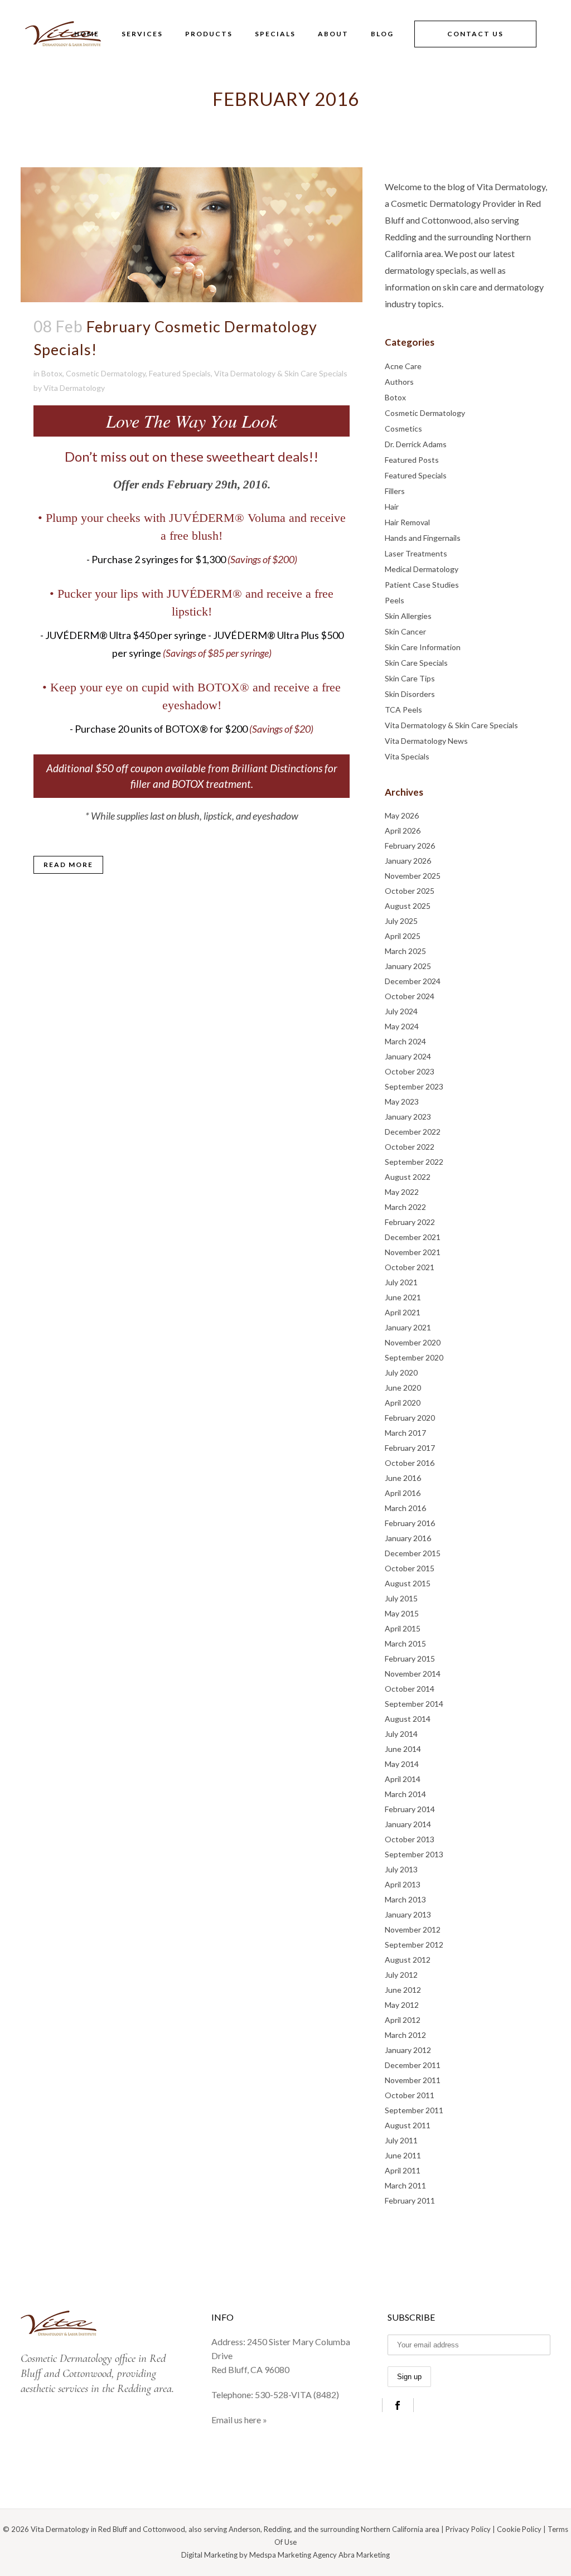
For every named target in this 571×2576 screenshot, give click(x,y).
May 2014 (402, 1764)
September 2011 (414, 2110)
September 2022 (414, 1162)
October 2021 (410, 1267)
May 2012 (402, 2005)
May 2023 (402, 1101)
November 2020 (413, 1342)
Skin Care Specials (416, 663)
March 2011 (405, 2185)
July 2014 (401, 1734)
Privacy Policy (468, 2529)
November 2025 (413, 876)
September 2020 (414, 1357)
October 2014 (410, 1689)
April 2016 (403, 1493)
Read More (68, 865)
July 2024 (401, 1011)
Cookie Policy (519, 2529)
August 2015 (408, 1583)
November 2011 (413, 2080)
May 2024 (402, 1026)
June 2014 (403, 1749)
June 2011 (403, 2155)
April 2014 (403, 1779)
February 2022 (410, 1222)
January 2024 (408, 1056)
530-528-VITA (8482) (297, 2395)
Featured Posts (412, 460)
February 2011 (410, 2200)
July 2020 (401, 1372)
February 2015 (410, 1659)
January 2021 (408, 1327)
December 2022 (413, 1132)
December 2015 (413, 1553)
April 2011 (403, 2170)
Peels (395, 600)
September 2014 (414, 1704)
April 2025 (403, 936)
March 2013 (405, 1899)
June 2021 (403, 1297)
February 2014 (410, 1809)
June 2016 (403, 1478)
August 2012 (408, 1960)
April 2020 (403, 1403)
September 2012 (414, 1945)
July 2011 (401, 2140)
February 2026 (410, 846)
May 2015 (402, 1613)
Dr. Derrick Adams (416, 444)
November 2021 (413, 1252)
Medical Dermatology (422, 569)
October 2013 (410, 1839)
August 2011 (408, 2125)
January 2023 (408, 1117)
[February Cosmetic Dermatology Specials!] (192, 235)
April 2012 (403, 2020)
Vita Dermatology (74, 388)
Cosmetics (403, 428)
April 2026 (403, 831)
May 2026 (402, 815)
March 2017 (405, 1433)
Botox (52, 373)
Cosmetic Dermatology (106, 373)
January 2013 (408, 1914)
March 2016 (405, 1508)
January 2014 (408, 1824)
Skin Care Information (423, 647)
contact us (475, 34)
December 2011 (413, 2065)
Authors (399, 382)
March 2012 (405, 2035)
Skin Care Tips (410, 678)
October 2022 (410, 1147)
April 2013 (403, 1884)
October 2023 (410, 1071)
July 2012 (401, 1975)
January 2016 (408, 1538)
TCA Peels (403, 710)
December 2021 (413, 1237)
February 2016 (410, 1523)
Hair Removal (407, 522)
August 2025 (408, 906)
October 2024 (410, 996)
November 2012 (413, 1929)
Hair (392, 507)
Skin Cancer (405, 631)
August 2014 (408, 1719)
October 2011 (410, 2095)
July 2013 (401, 1869)
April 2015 (403, 1628)
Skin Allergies (408, 616)
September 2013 (414, 1854)
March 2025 (405, 951)
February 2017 (410, 1448)
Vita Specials (407, 756)
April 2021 (403, 1312)
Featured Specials (180, 373)
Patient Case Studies (422, 585)
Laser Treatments (416, 553)
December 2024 (413, 981)
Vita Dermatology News (426, 741)
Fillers (395, 491)
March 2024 (405, 1041)
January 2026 (408, 861)
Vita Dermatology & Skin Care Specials (281, 373)
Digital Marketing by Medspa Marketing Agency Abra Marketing (285, 2555)
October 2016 (410, 1463)
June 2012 (403, 1990)
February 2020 (410, 1418)
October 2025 (410, 891)
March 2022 (405, 1207)
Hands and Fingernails (423, 538)
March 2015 (405, 1643)
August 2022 (408, 1177)
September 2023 (414, 1086)
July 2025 (401, 921)
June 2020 (403, 1388)
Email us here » (239, 2420)
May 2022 (402, 1192)
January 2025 (408, 966)
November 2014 (413, 1674)
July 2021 (401, 1282)
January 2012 (408, 2050)
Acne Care (403, 366)
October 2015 (410, 1568)
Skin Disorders (410, 694)
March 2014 (405, 1794)
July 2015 (401, 1598)
